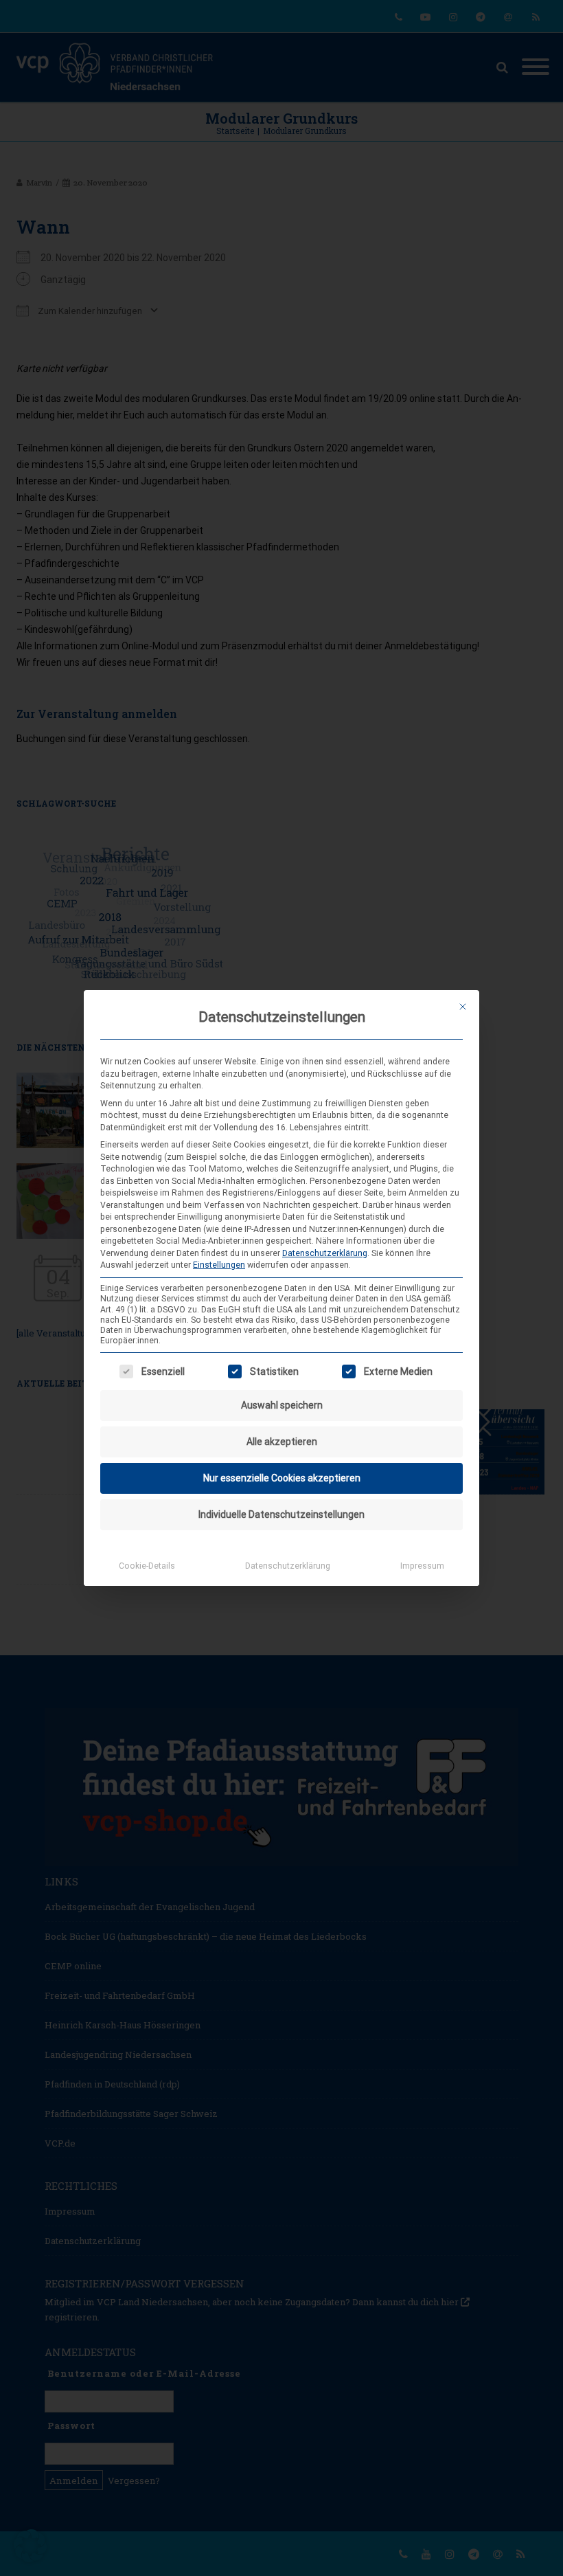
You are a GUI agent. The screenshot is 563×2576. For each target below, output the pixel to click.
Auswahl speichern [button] (282, 1405)
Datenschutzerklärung (325, 1253)
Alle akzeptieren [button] (282, 1442)
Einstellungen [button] (219, 1265)
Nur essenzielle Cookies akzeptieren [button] (282, 1478)
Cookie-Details (147, 1566)
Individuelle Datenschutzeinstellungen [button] (281, 1514)
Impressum (422, 1566)
